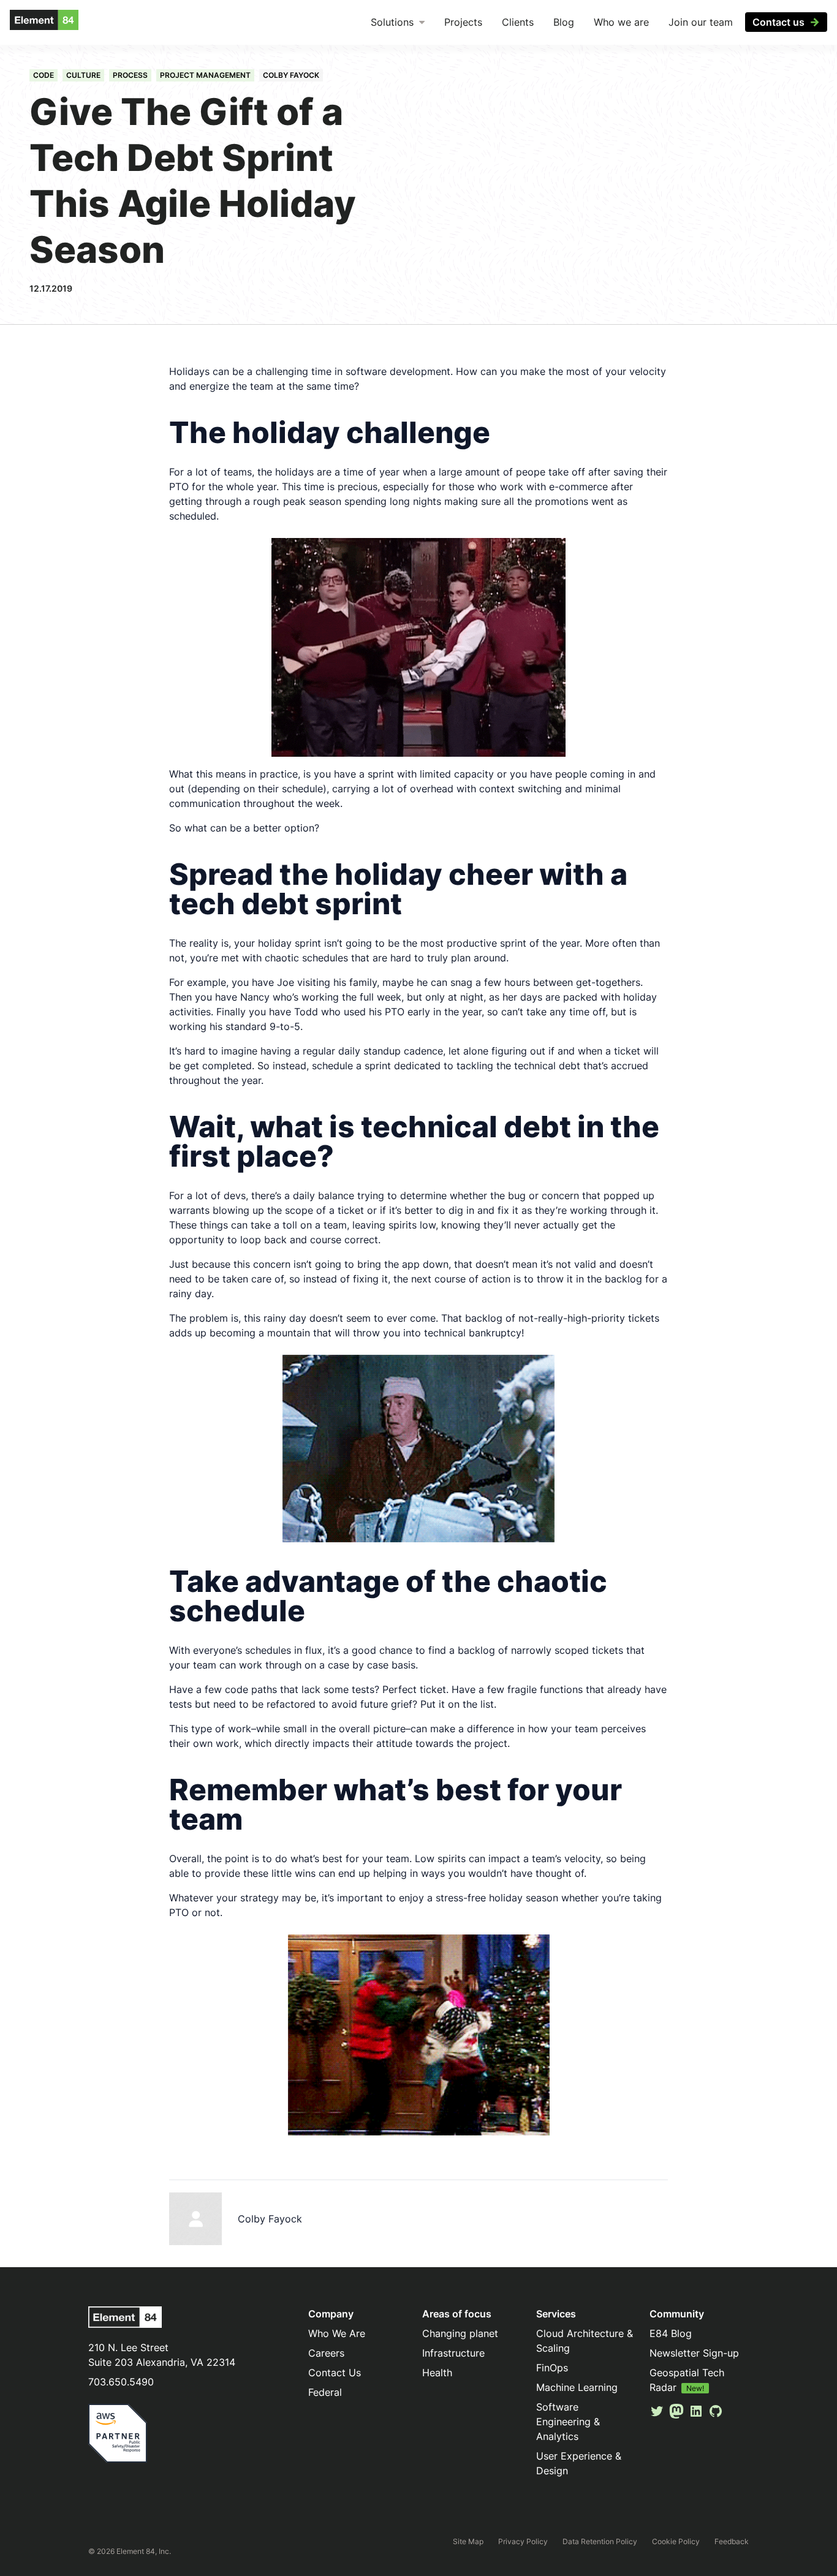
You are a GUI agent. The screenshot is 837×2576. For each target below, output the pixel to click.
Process (130, 75)
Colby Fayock (291, 75)
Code (44, 75)
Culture (83, 75)
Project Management (205, 75)
